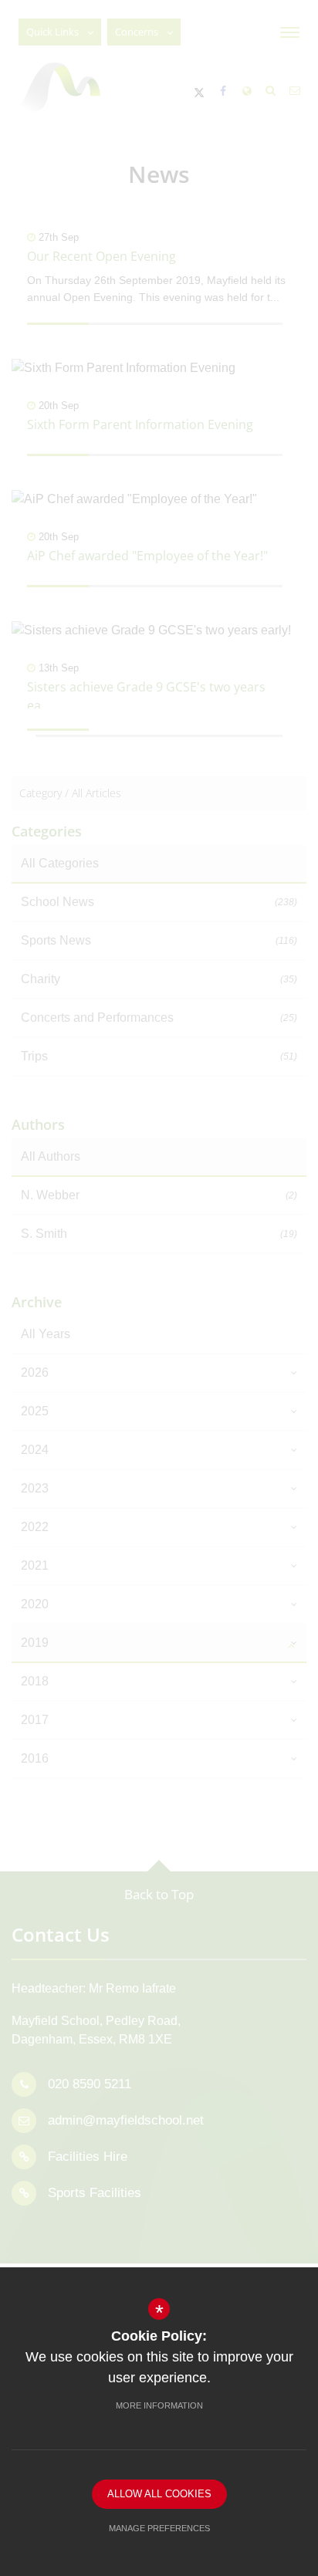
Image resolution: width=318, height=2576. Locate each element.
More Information (159, 2405)
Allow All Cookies (159, 2494)
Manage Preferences (159, 2528)
